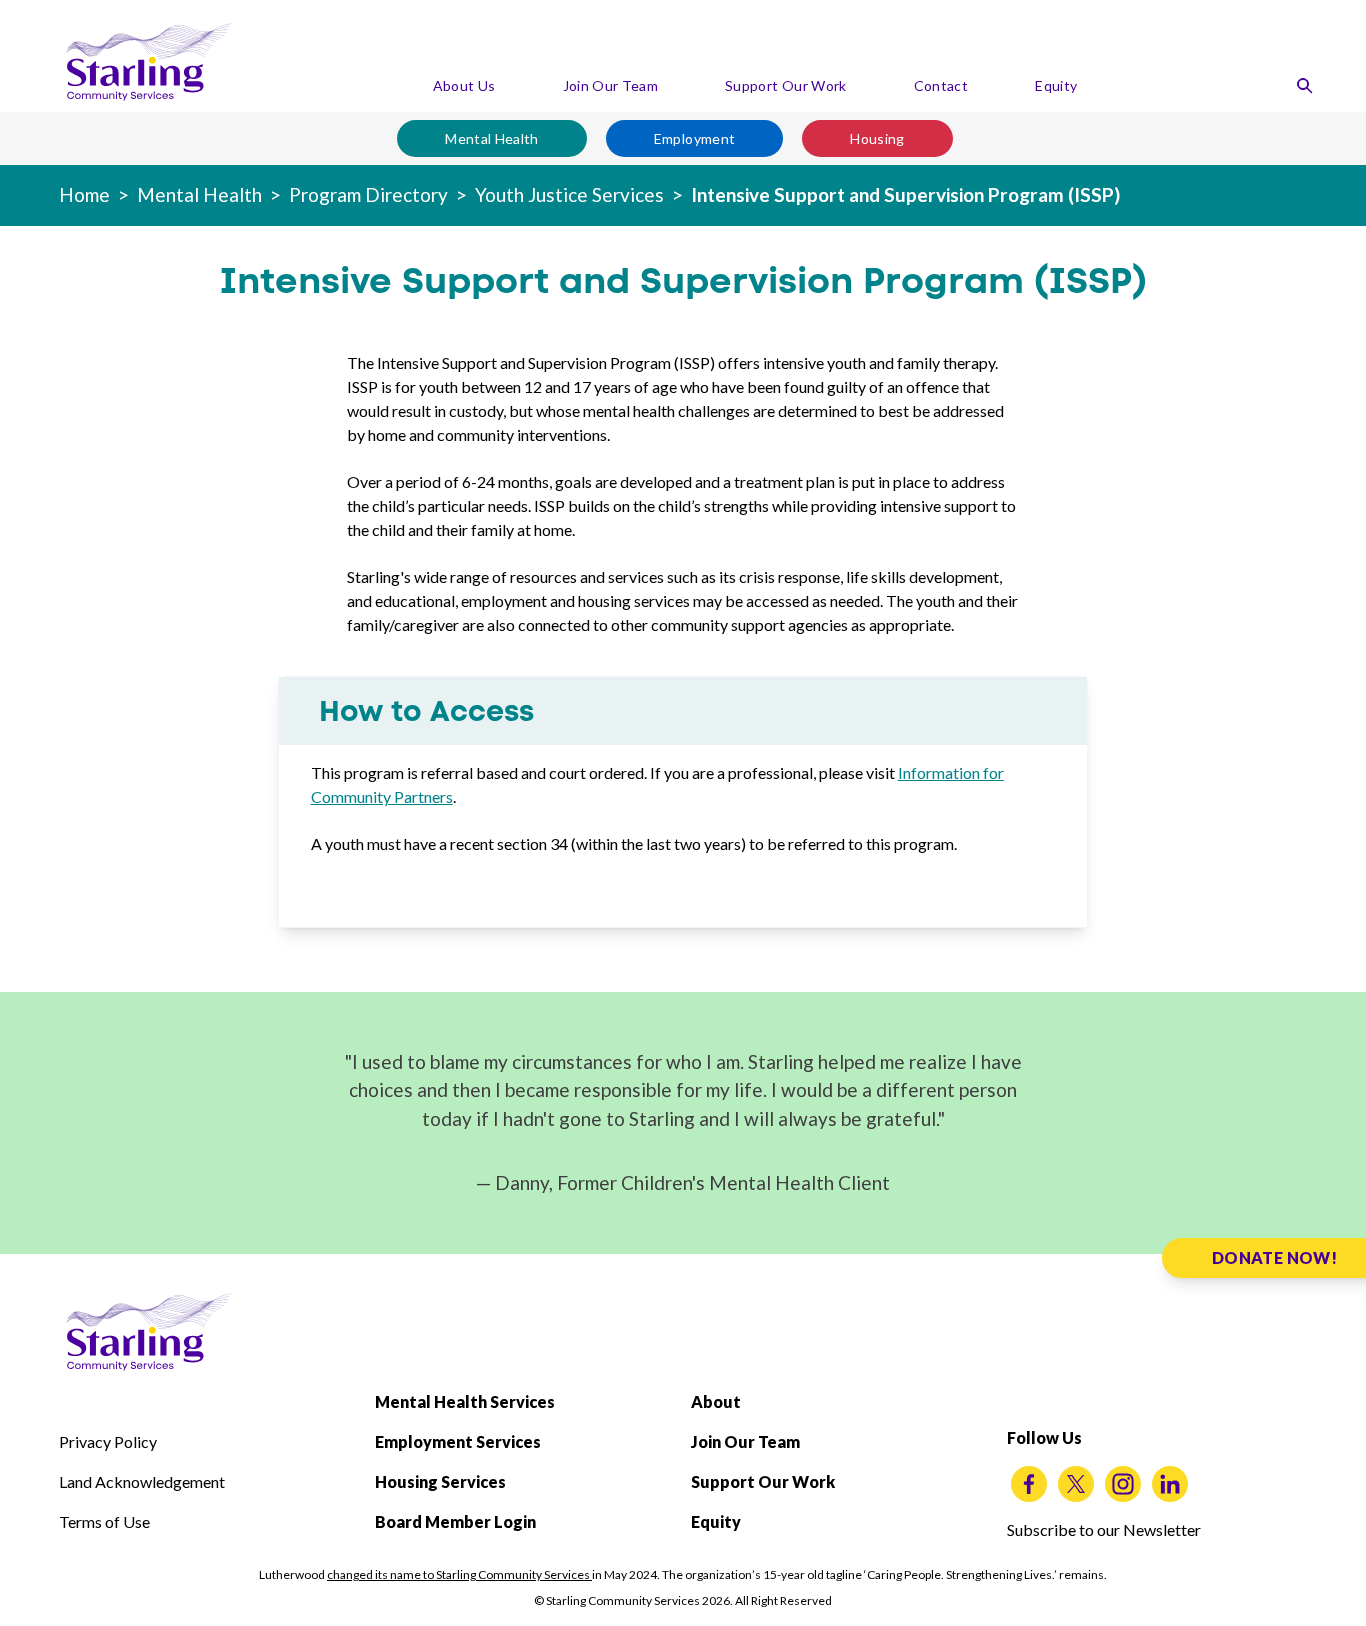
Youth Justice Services (569, 194)
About (716, 1401)
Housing (877, 138)
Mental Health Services (465, 1401)
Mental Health (492, 138)
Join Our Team (611, 85)
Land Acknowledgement (142, 1481)
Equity (1056, 85)
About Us (464, 85)
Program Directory (368, 194)
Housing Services (440, 1481)
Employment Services (458, 1441)
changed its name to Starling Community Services (459, 1574)
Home (84, 194)
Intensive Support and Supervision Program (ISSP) (905, 194)
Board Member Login (455, 1521)
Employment (695, 138)
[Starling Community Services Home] (149, 62)
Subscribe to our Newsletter (1104, 1529)
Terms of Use (104, 1521)
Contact (941, 85)
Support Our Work (786, 85)
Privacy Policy (108, 1441)
